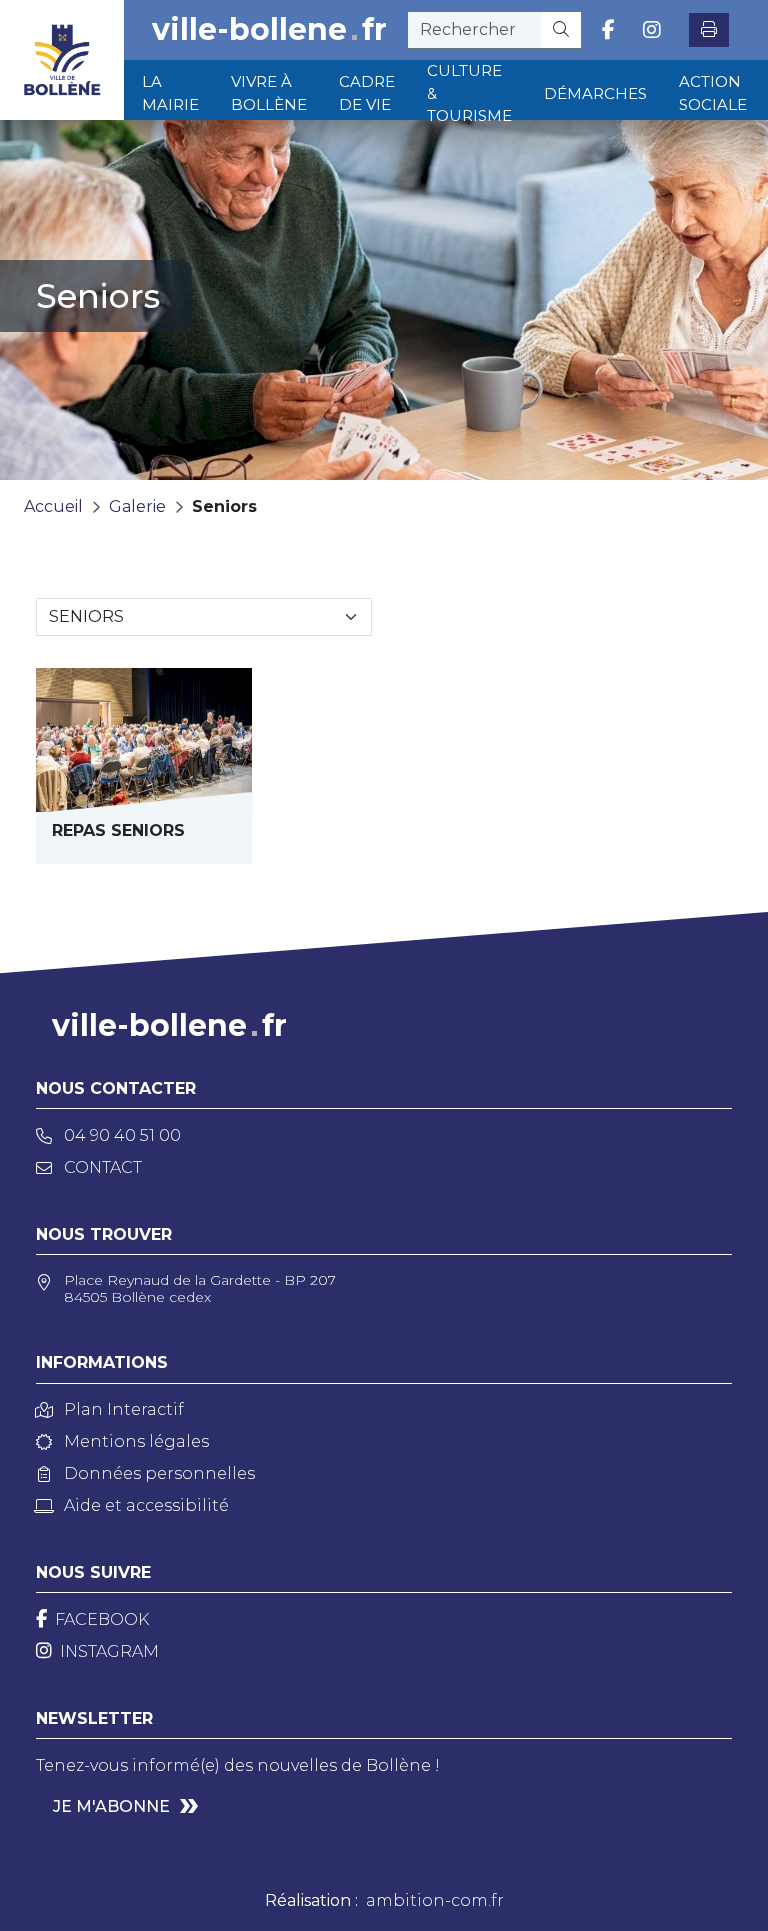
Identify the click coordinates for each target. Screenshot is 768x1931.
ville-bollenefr (269, 30)
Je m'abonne (111, 1806)
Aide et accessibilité (146, 1505)
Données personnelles (159, 1473)
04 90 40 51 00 (122, 1135)
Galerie (137, 506)
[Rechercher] (561, 30)
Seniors (224, 506)
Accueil (53, 506)
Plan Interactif (124, 1409)
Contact (103, 1167)
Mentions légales (136, 1441)
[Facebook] (608, 30)
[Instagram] (652, 30)
